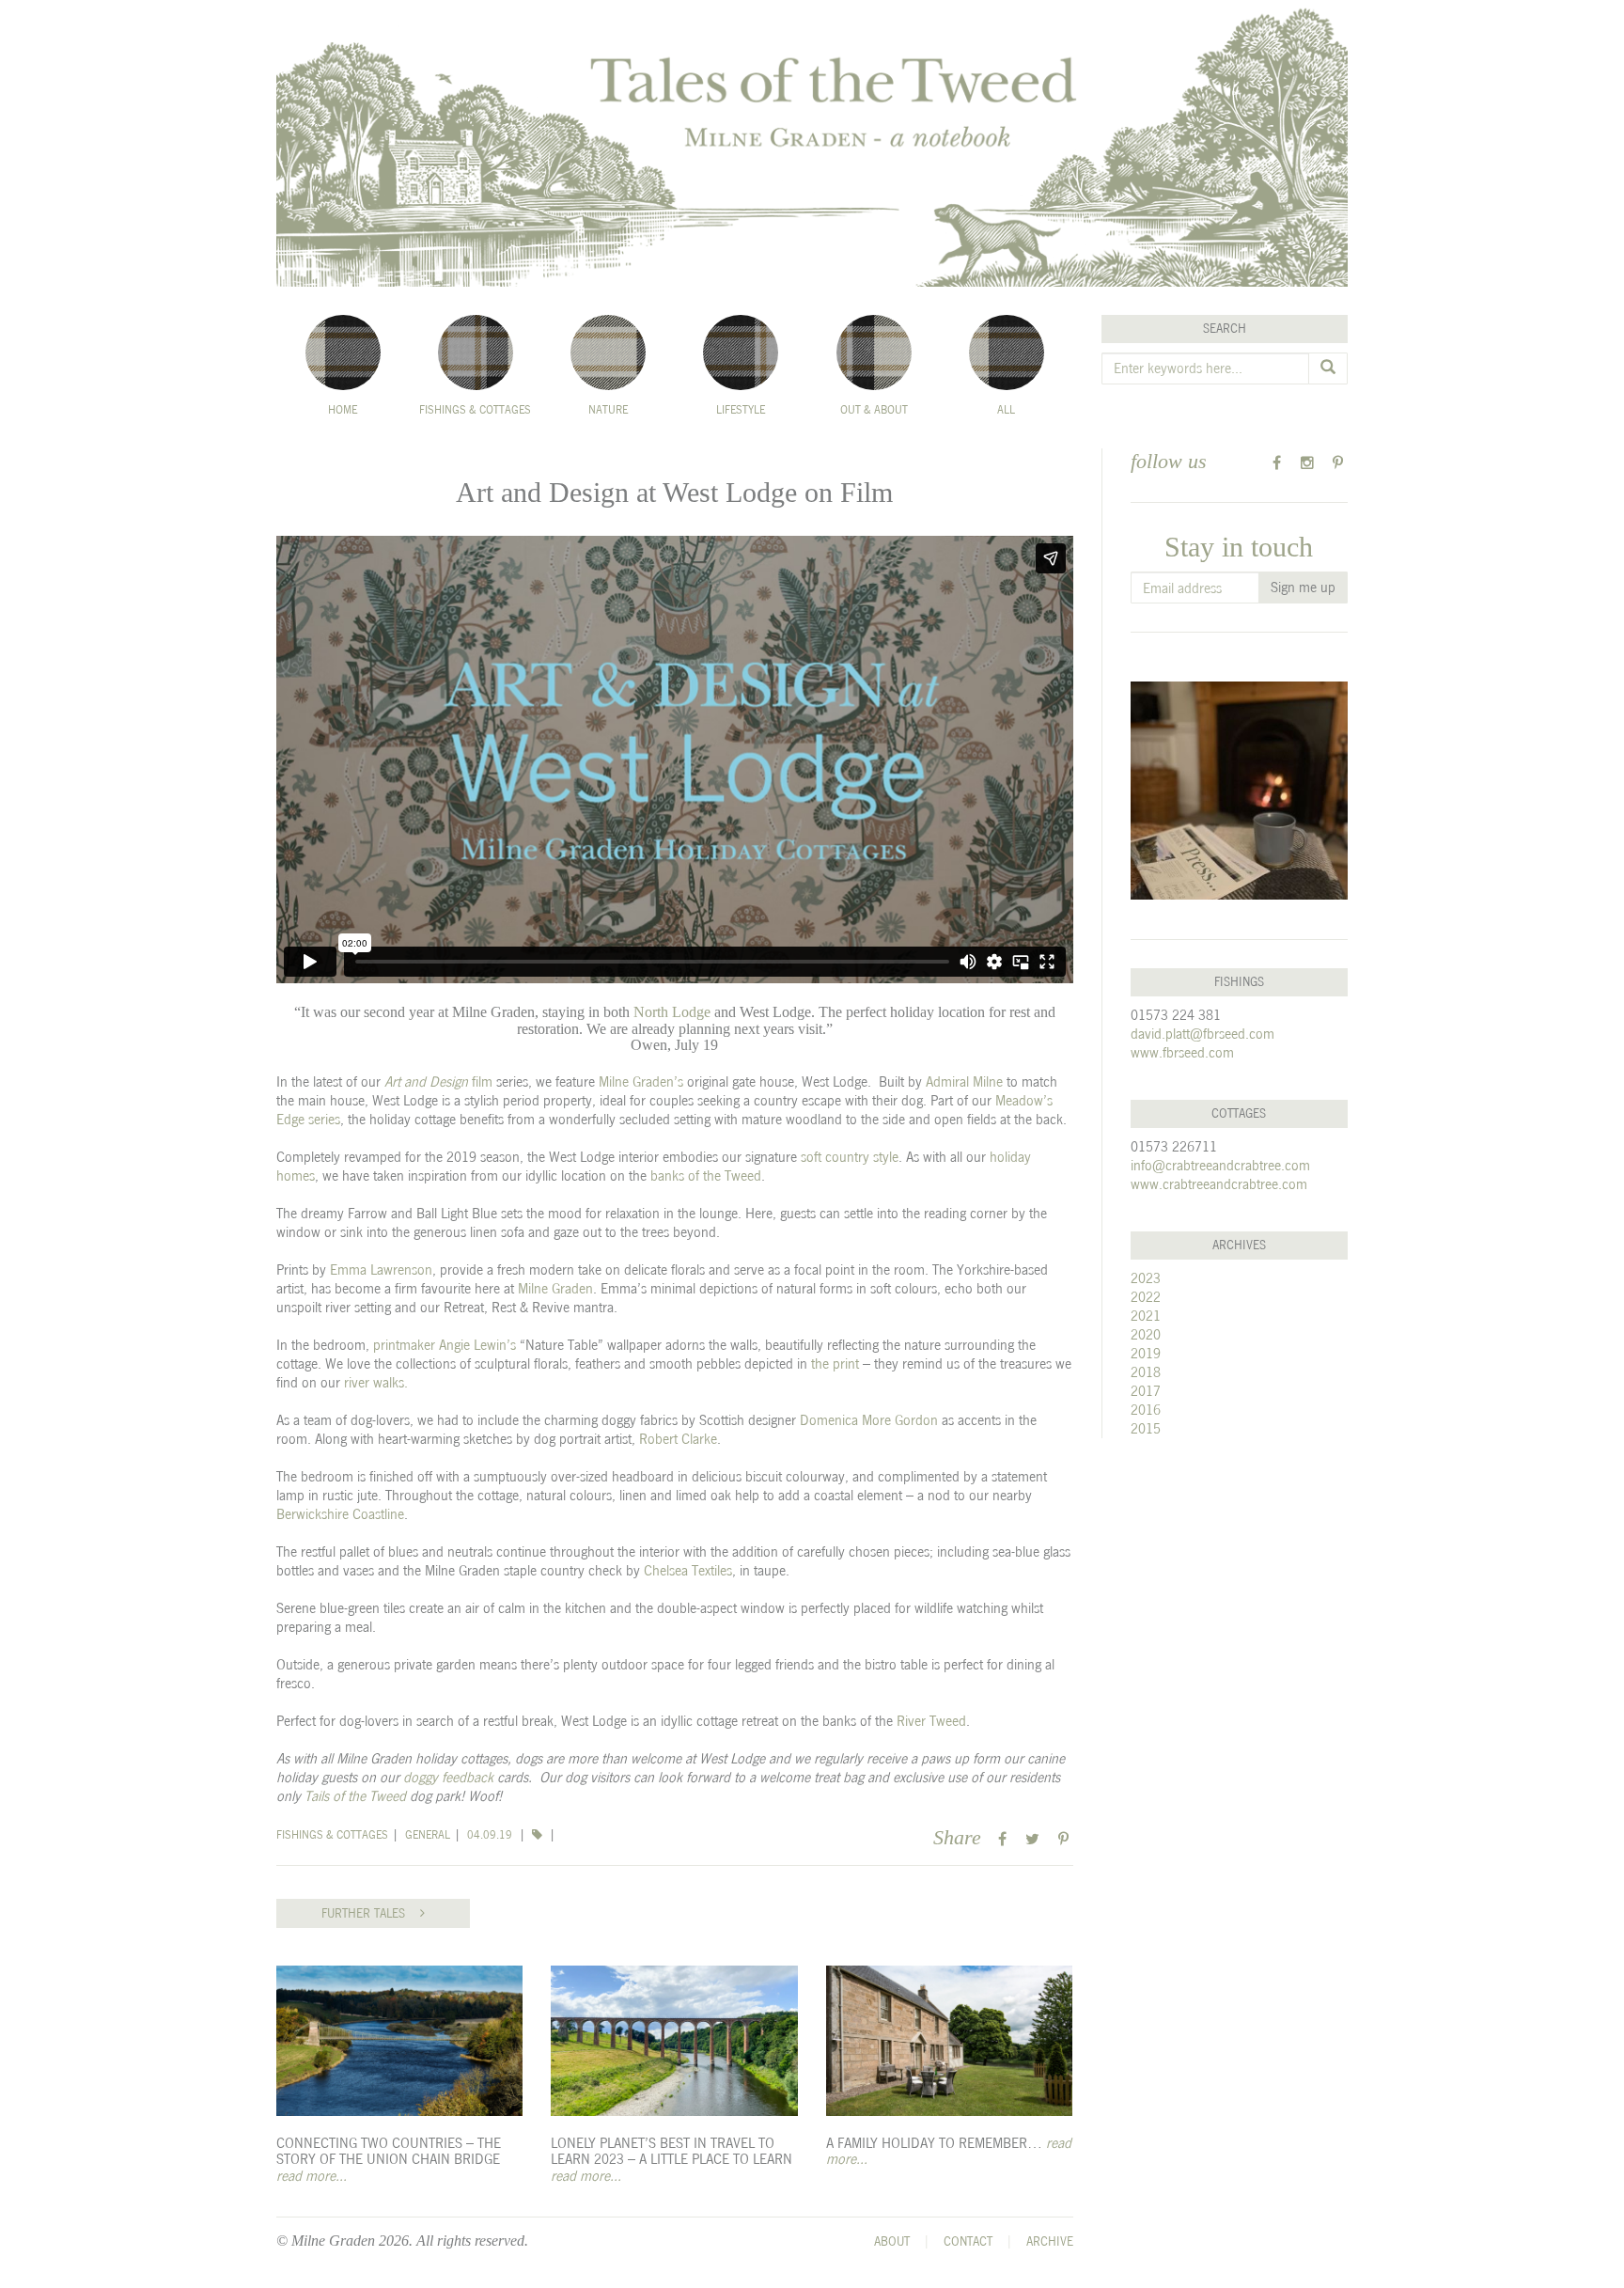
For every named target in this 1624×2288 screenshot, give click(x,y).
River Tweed (931, 1721)
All (1006, 410)
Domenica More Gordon (869, 1420)
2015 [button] (1146, 1428)
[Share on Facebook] (1002, 1839)
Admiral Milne (964, 1081)
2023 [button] (1146, 1278)
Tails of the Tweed (355, 1796)
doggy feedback (448, 1777)
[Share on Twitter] (1032, 1839)
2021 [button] (1146, 1316)
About (892, 2241)
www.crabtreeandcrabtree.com (1219, 1184)
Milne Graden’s (641, 1081)
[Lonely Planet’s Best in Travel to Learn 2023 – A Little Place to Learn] (674, 2041)
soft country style (850, 1157)
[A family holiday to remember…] (949, 2041)
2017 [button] (1146, 1391)
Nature (608, 410)
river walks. (376, 1382)
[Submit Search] (1328, 368)
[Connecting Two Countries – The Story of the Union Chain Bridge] (399, 2041)
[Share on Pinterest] (1063, 1839)
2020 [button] (1146, 1334)
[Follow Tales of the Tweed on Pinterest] (1338, 463)
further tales (371, 1913)
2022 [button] (1146, 1297)
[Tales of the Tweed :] (812, 143)
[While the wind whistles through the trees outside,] (1240, 791)
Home (343, 410)
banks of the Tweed (706, 1175)
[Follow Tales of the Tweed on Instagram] (1308, 463)
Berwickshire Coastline (340, 1514)
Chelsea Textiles (688, 1570)
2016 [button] (1146, 1410)
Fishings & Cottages (475, 410)
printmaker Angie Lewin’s (445, 1345)
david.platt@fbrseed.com (1202, 1034)
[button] (539, 1835)
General (428, 1835)
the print (835, 1363)
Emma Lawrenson (381, 1269)
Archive (1050, 2241)
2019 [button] (1146, 1353)
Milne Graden (555, 1288)
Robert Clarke (678, 1439)
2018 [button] (1146, 1372)
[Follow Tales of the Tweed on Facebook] (1277, 463)
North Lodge (672, 1012)
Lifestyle (741, 410)
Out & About (874, 410)
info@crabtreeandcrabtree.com (1220, 1165)
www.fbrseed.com (1182, 1052)
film (438, 1081)
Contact (968, 2241)
